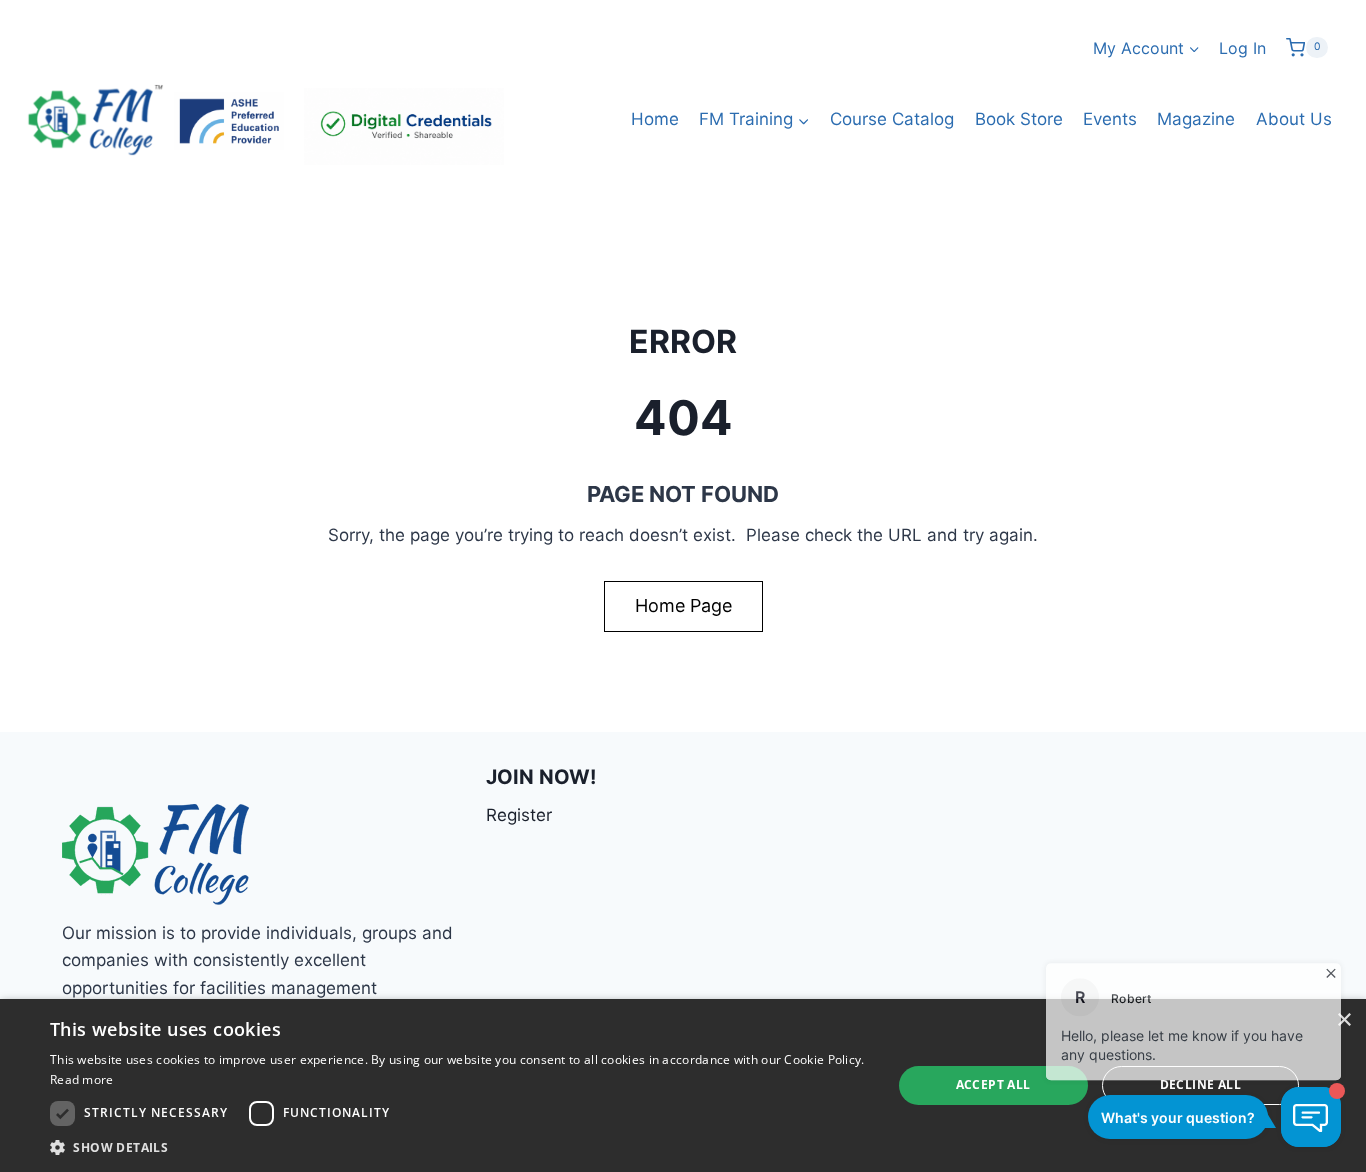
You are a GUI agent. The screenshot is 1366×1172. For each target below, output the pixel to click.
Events (1110, 119)
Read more (82, 1079)
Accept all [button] (993, 1084)
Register (519, 815)
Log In (1242, 48)
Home (655, 119)
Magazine (1196, 119)
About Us (1294, 119)
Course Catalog (892, 119)
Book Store (1019, 119)
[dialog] (683, 1085)
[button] (458, 1147)
